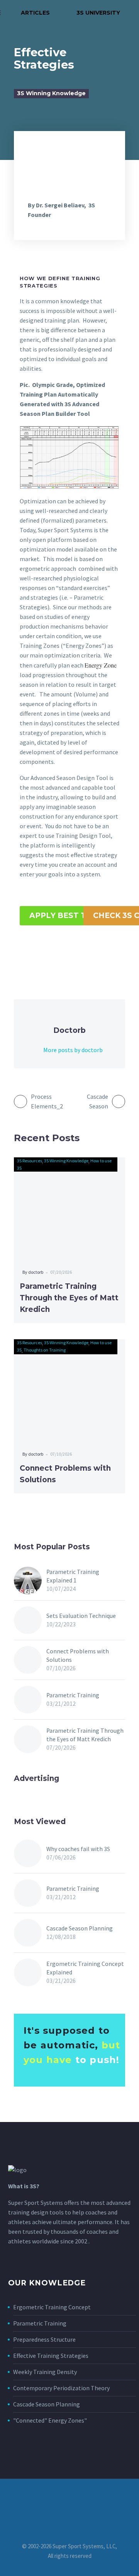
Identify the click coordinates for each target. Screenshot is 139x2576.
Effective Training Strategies (51, 2356)
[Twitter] (35, 953)
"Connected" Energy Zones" (50, 2420)
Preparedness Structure (44, 2339)
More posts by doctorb (73, 1050)
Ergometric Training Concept (52, 2307)
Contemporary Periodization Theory (61, 2388)
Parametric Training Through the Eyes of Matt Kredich (69, 1298)
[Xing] (110, 953)
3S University (93, 13)
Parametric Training (73, 1695)
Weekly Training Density (45, 2372)
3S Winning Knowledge (51, 93)
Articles (31, 13)
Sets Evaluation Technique (81, 1616)
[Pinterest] (50, 953)
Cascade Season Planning (80, 1928)
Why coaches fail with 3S (78, 1849)
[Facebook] (19, 953)
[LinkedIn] (80, 953)
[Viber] (95, 953)
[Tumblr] (65, 953)
